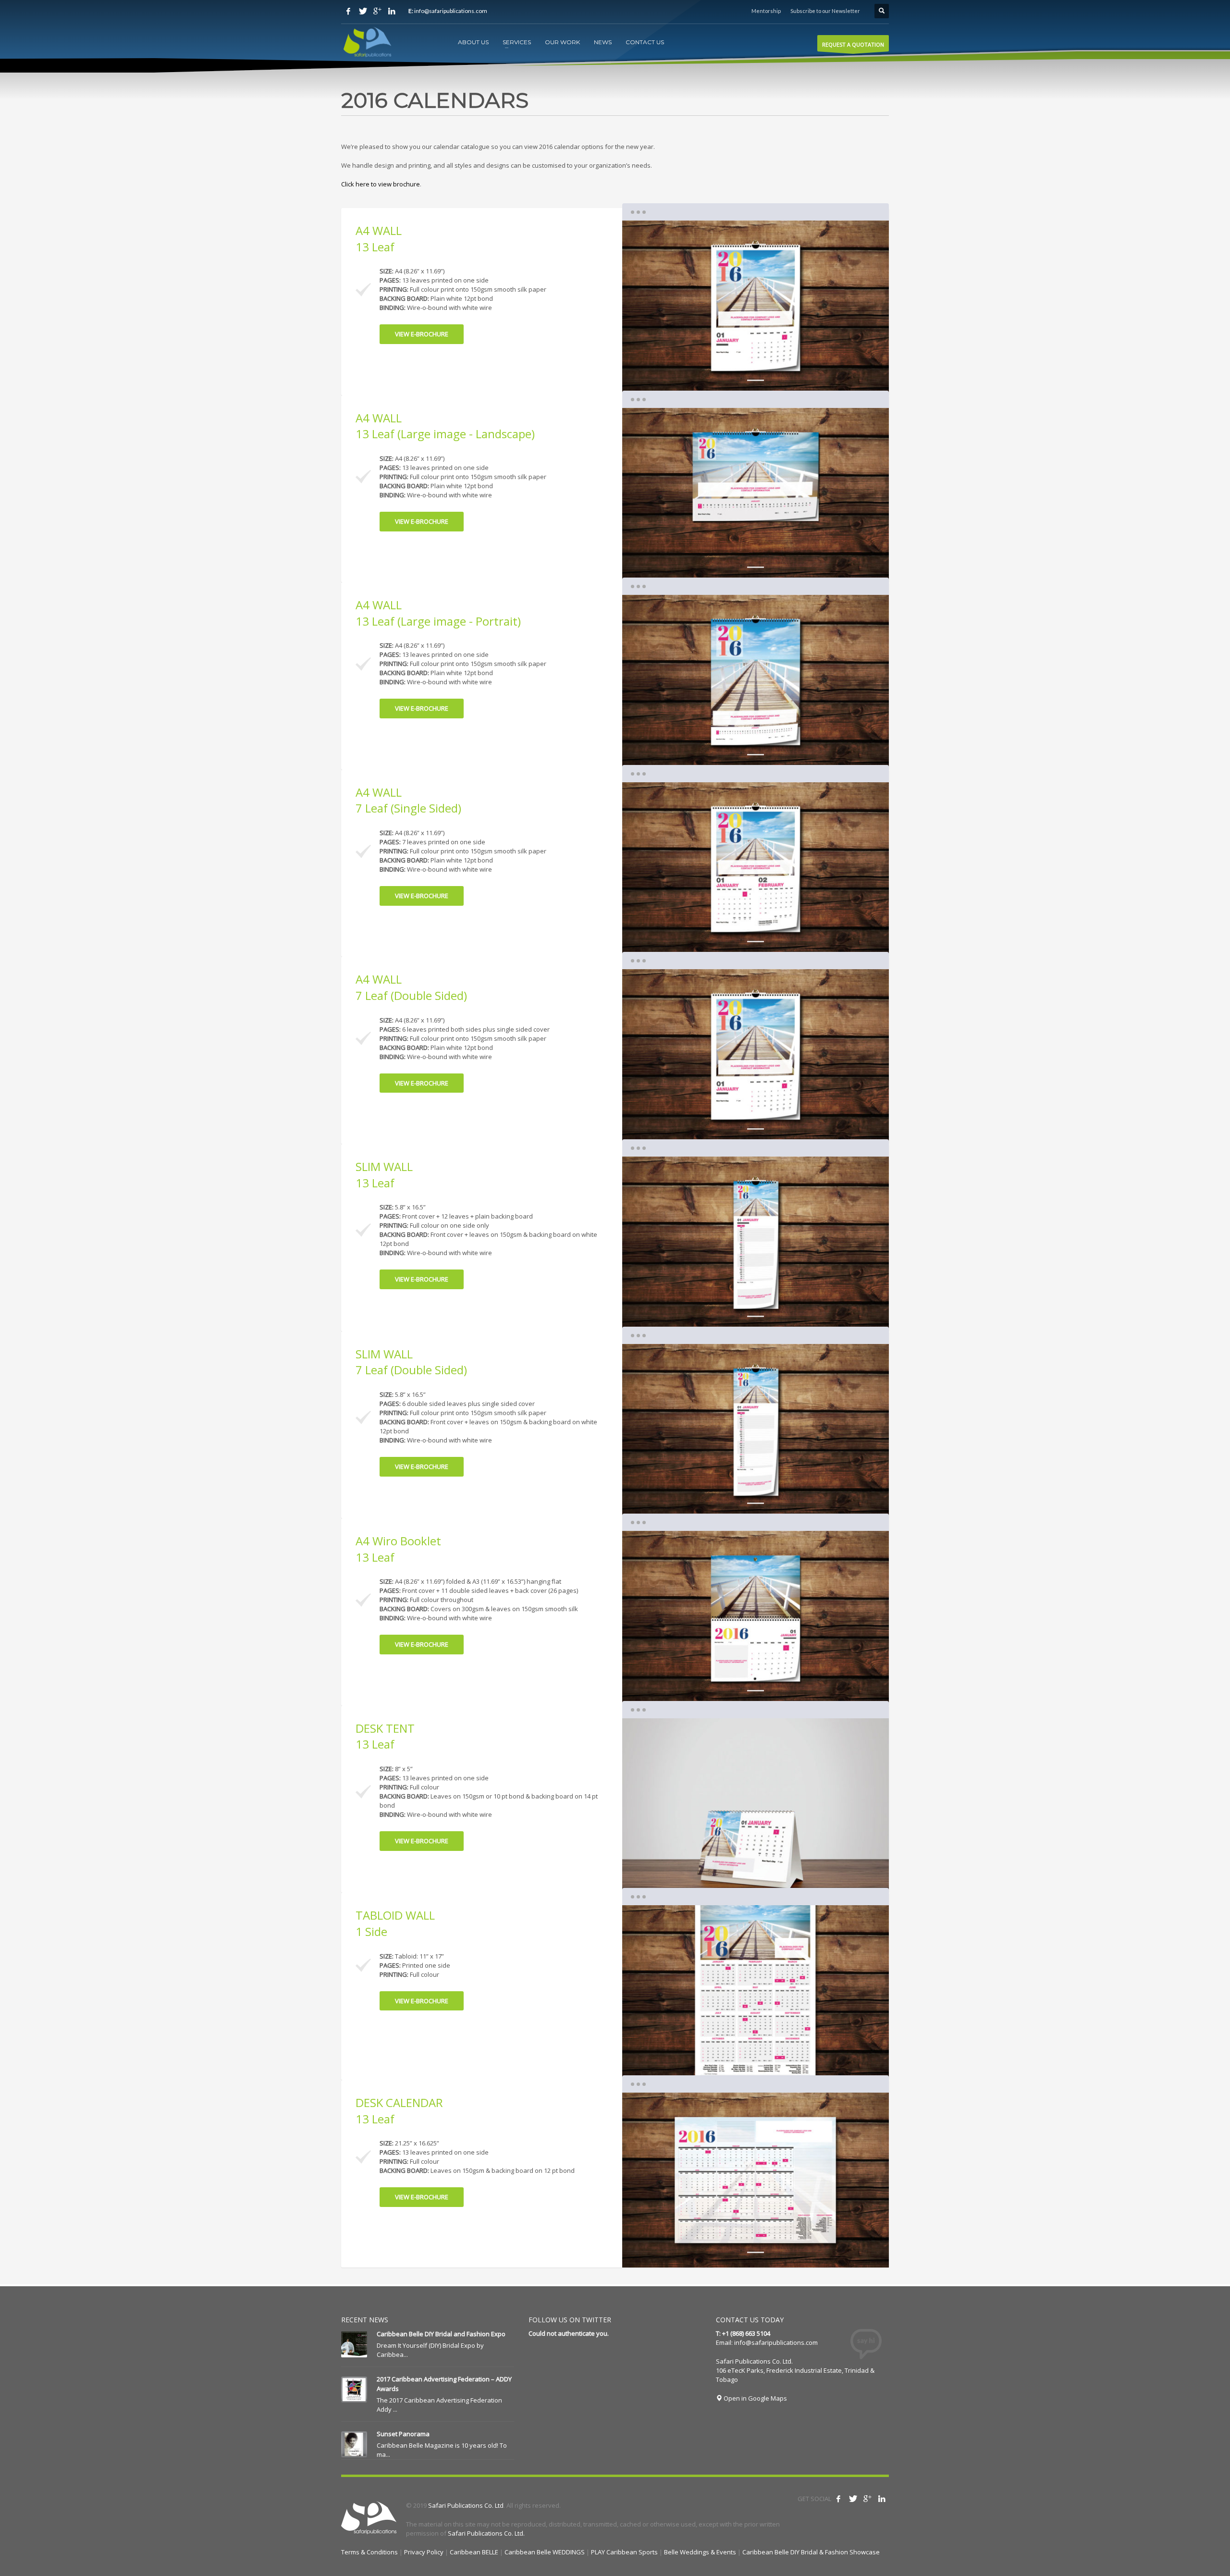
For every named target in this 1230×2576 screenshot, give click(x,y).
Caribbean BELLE (474, 2552)
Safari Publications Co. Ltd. (486, 2533)
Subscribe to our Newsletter (825, 11)
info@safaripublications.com (776, 2342)
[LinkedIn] (882, 2499)
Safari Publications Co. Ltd (466, 2505)
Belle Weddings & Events (700, 2552)
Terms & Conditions (369, 2552)
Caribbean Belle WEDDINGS (545, 2552)
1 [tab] (756, 380)
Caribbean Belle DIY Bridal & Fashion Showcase (811, 2552)
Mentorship (766, 11)
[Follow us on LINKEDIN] (392, 11)
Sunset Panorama (403, 2434)
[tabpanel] (756, 308)
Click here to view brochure (381, 184)
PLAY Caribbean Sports (624, 2552)
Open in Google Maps (755, 2398)
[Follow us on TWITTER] (363, 11)
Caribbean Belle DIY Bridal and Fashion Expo (441, 2334)
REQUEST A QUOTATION (853, 44)
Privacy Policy (424, 2552)
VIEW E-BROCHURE (422, 334)
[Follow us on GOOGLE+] (377, 11)
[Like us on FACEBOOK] (348, 11)
